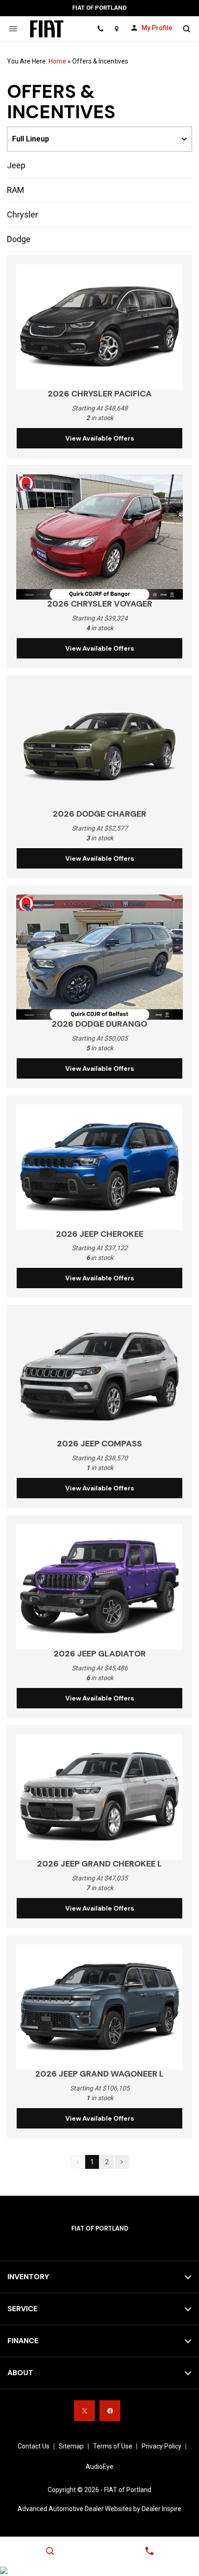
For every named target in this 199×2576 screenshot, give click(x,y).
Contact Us (34, 2446)
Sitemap (71, 2446)
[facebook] (110, 2411)
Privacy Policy (162, 2446)
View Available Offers (100, 438)
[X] (84, 2411)
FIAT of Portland (128, 2490)
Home (57, 61)
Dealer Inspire (162, 2509)
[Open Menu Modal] (13, 29)
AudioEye (99, 2467)
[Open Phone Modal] (100, 29)
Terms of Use (113, 2446)
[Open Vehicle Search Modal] (186, 29)
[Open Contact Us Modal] (149, 2551)
